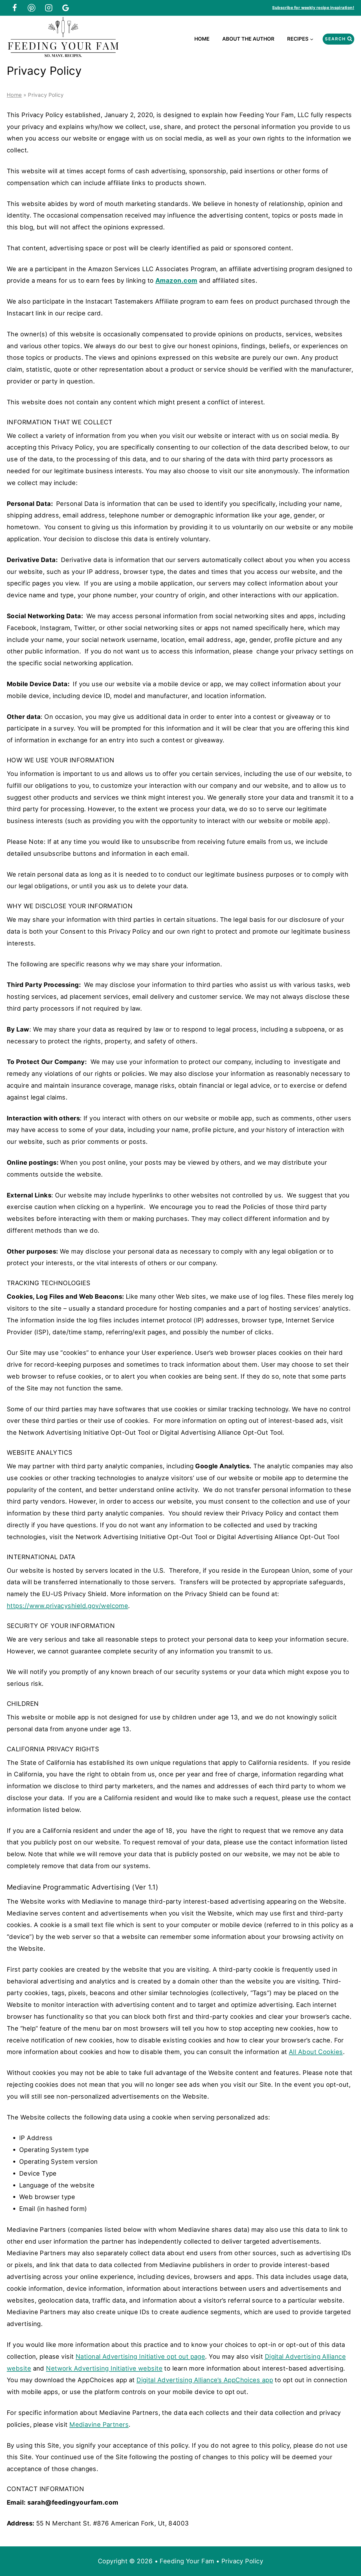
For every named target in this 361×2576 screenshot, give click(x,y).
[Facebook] (15, 8)
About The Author (248, 39)
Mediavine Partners (99, 2424)
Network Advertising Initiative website (104, 2368)
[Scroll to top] (346, 2553)
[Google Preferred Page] (66, 8)
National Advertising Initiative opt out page (140, 2356)
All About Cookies (316, 2052)
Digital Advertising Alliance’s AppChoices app (205, 2380)
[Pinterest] (32, 8)
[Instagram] (49, 8)
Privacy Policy (242, 2561)
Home (202, 39)
